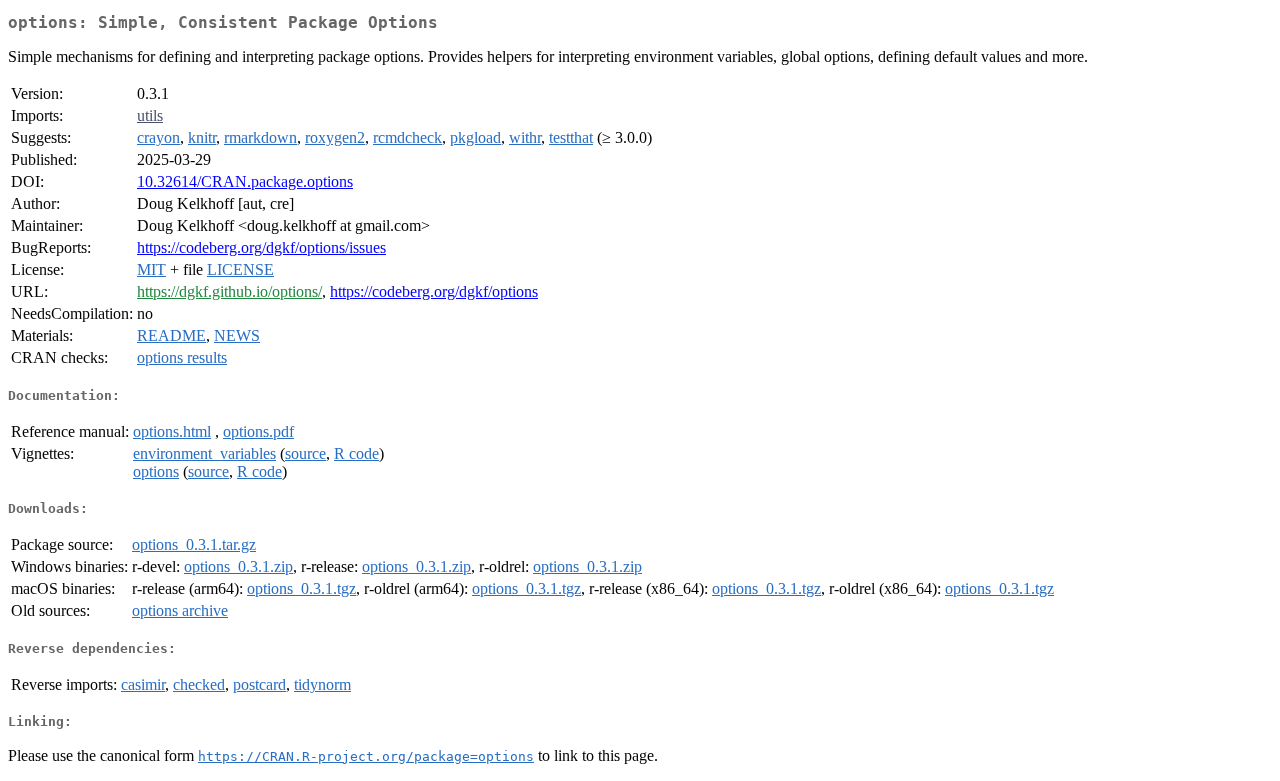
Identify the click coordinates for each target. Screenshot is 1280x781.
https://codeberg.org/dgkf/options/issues (261, 247)
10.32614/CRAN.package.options (245, 181)
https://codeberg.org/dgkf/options (434, 291)
